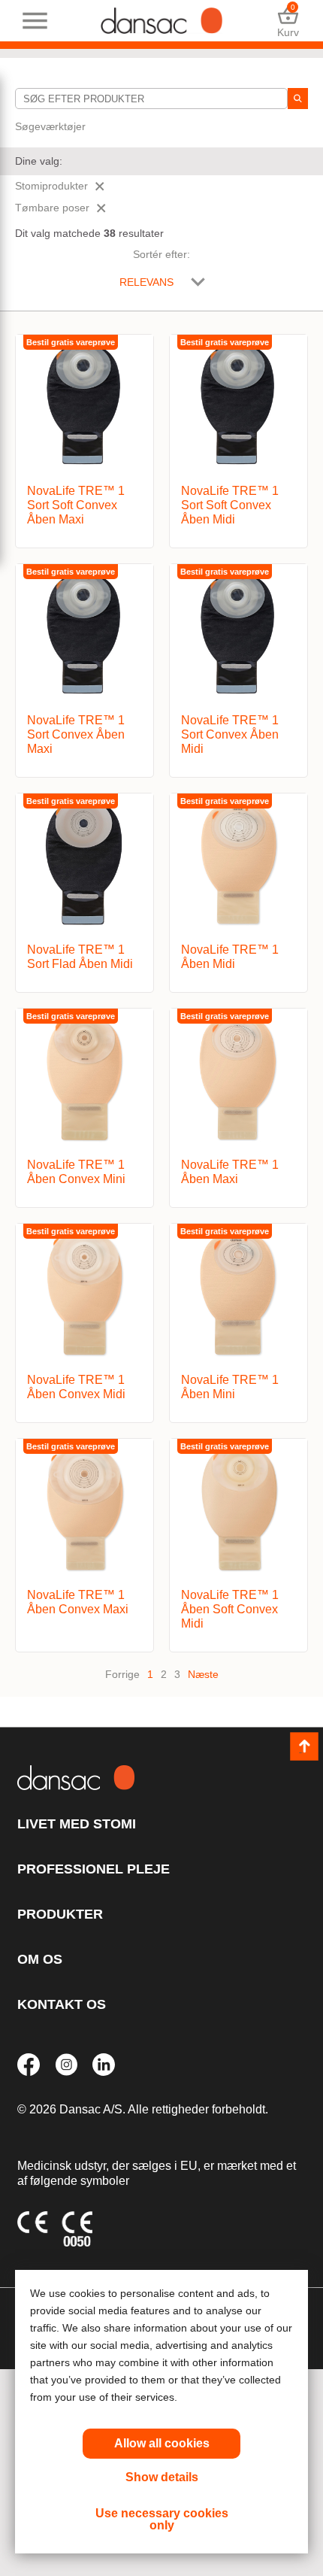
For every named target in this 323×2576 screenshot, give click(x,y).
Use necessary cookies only (162, 2519)
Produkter (60, 1914)
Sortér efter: (161, 254)
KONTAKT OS (62, 2004)
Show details (162, 2477)
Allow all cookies (162, 2443)
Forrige (122, 1674)
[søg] (298, 99)
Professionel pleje (94, 1869)
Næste (203, 1674)
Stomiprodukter (51, 186)
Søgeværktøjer (50, 126)
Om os (40, 1959)
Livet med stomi (77, 1824)
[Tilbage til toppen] (304, 1746)
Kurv (288, 21)
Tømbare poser (52, 208)
